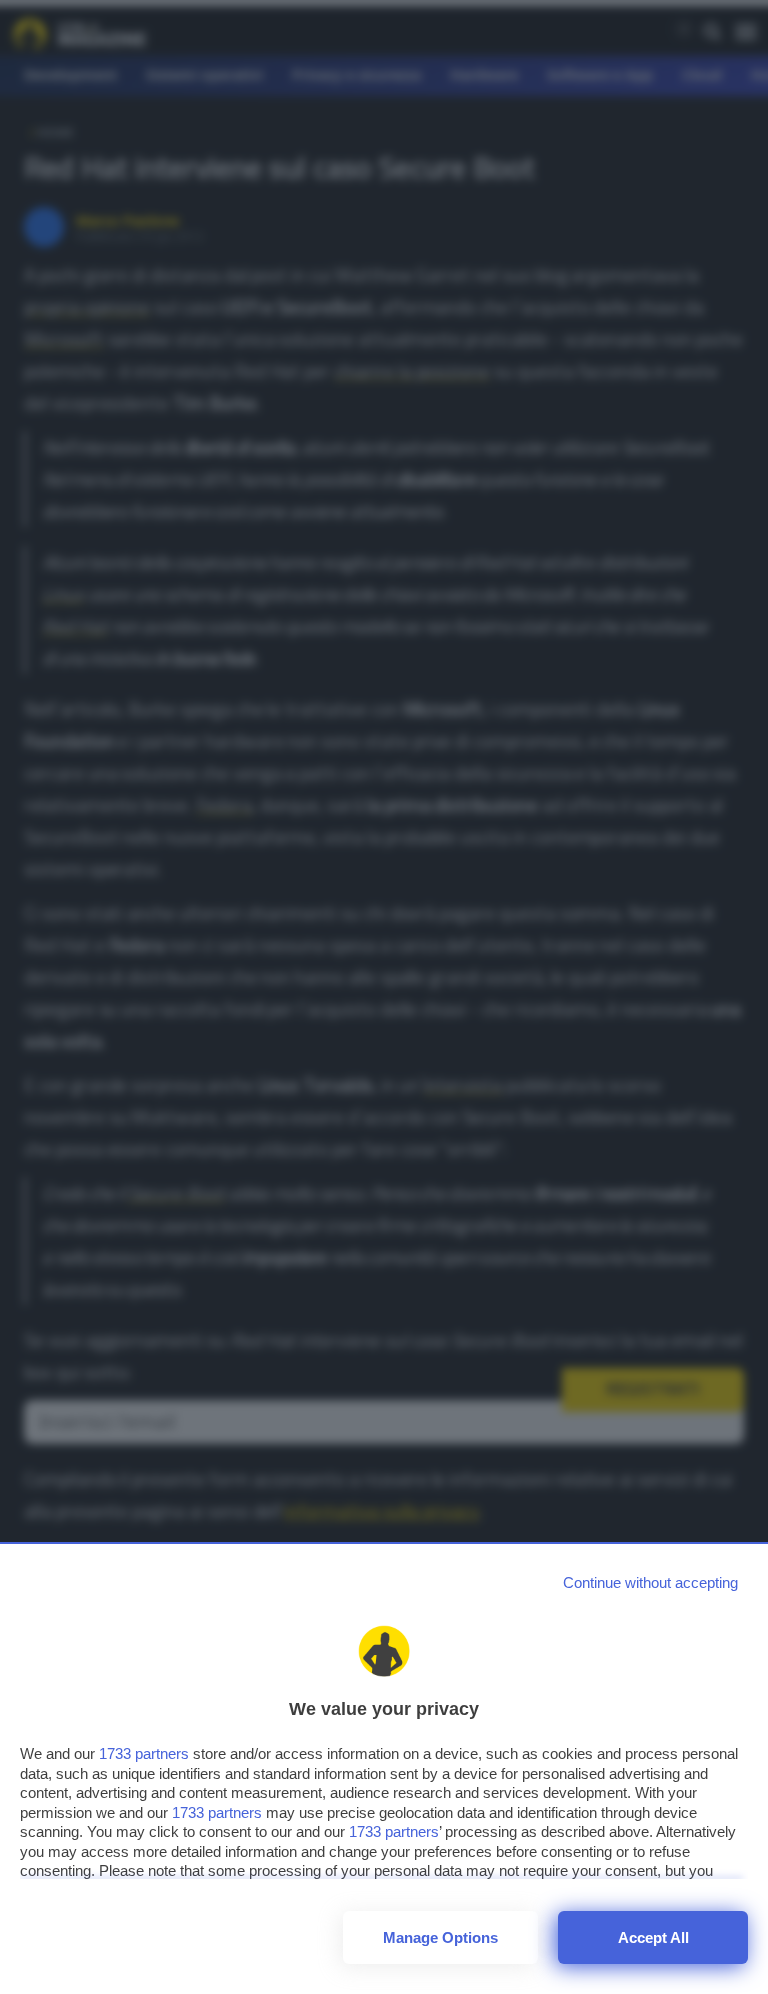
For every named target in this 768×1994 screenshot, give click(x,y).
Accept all (653, 1937)
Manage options (440, 1937)
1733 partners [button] (144, 1753)
